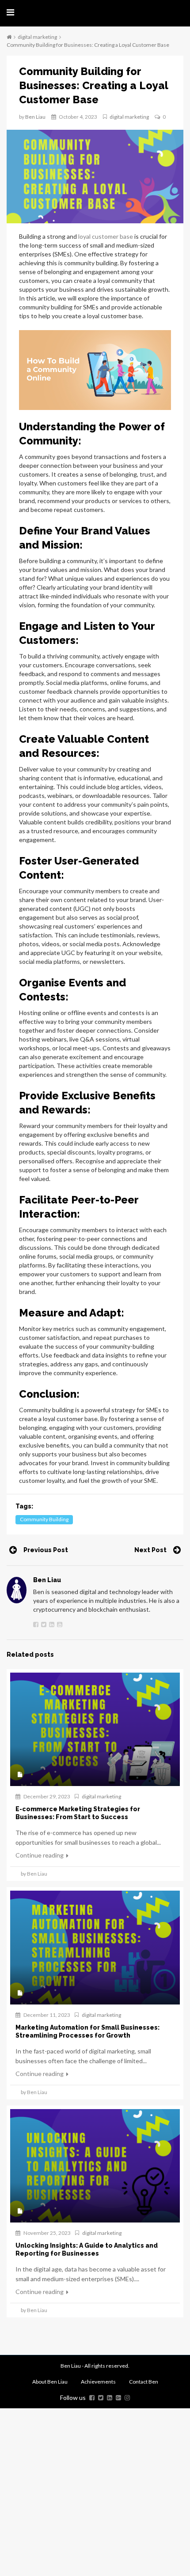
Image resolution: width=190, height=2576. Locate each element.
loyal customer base (106, 236)
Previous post (46, 1550)
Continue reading (40, 1855)
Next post (150, 1550)
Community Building (44, 1519)
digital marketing (37, 37)
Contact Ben (144, 2382)
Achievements (98, 2382)
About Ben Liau (50, 2382)
